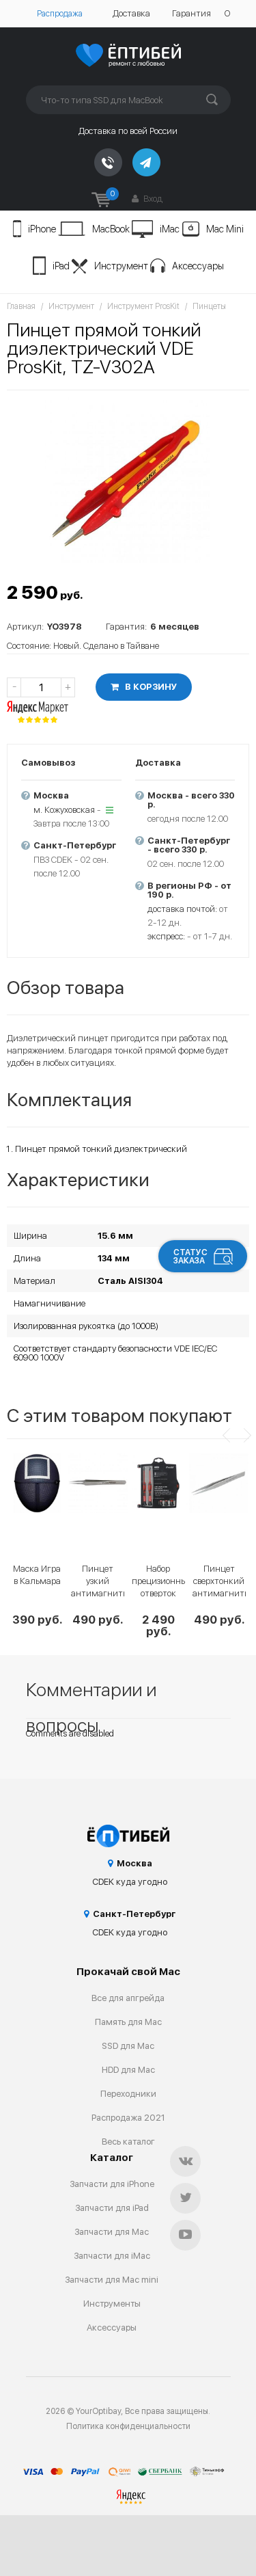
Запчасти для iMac (112, 2256)
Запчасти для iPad (112, 2208)
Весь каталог (128, 2142)
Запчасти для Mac (112, 2232)
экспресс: (166, 936)
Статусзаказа (190, 1257)
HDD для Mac (128, 2070)
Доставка (131, 13)
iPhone (42, 229)
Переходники (128, 2094)
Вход (152, 199)
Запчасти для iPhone (112, 2184)
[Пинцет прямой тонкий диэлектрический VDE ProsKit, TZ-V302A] (128, 480)
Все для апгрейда (128, 1998)
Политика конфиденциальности (128, 2426)
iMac (170, 229)
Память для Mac (128, 2022)
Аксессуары (198, 266)
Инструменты (112, 2304)
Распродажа (60, 14)
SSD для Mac (128, 2046)
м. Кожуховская (64, 810)
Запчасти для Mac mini (112, 2280)
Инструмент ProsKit (143, 306)
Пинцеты (209, 306)
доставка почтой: (182, 909)
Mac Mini (225, 229)
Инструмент (121, 266)
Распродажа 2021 (128, 2118)
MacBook (111, 229)
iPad (61, 266)
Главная (21, 306)
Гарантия (191, 13)
